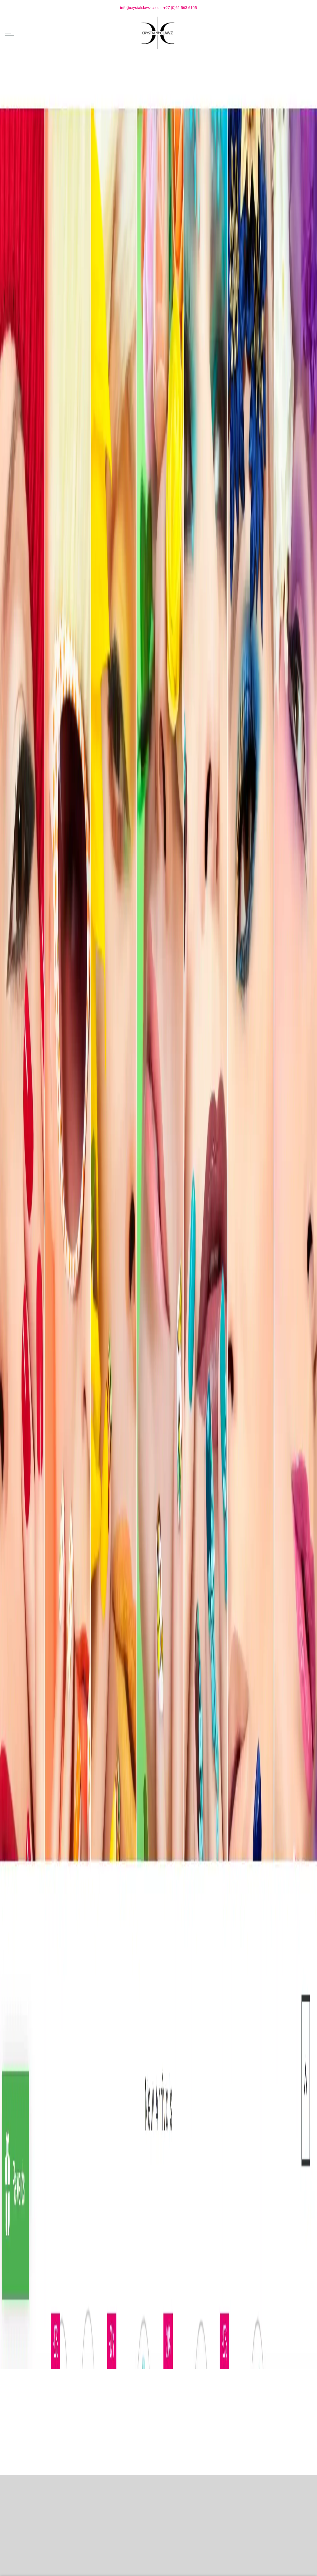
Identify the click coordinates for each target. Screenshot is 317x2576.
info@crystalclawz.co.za (140, 8)
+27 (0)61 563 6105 (180, 8)
